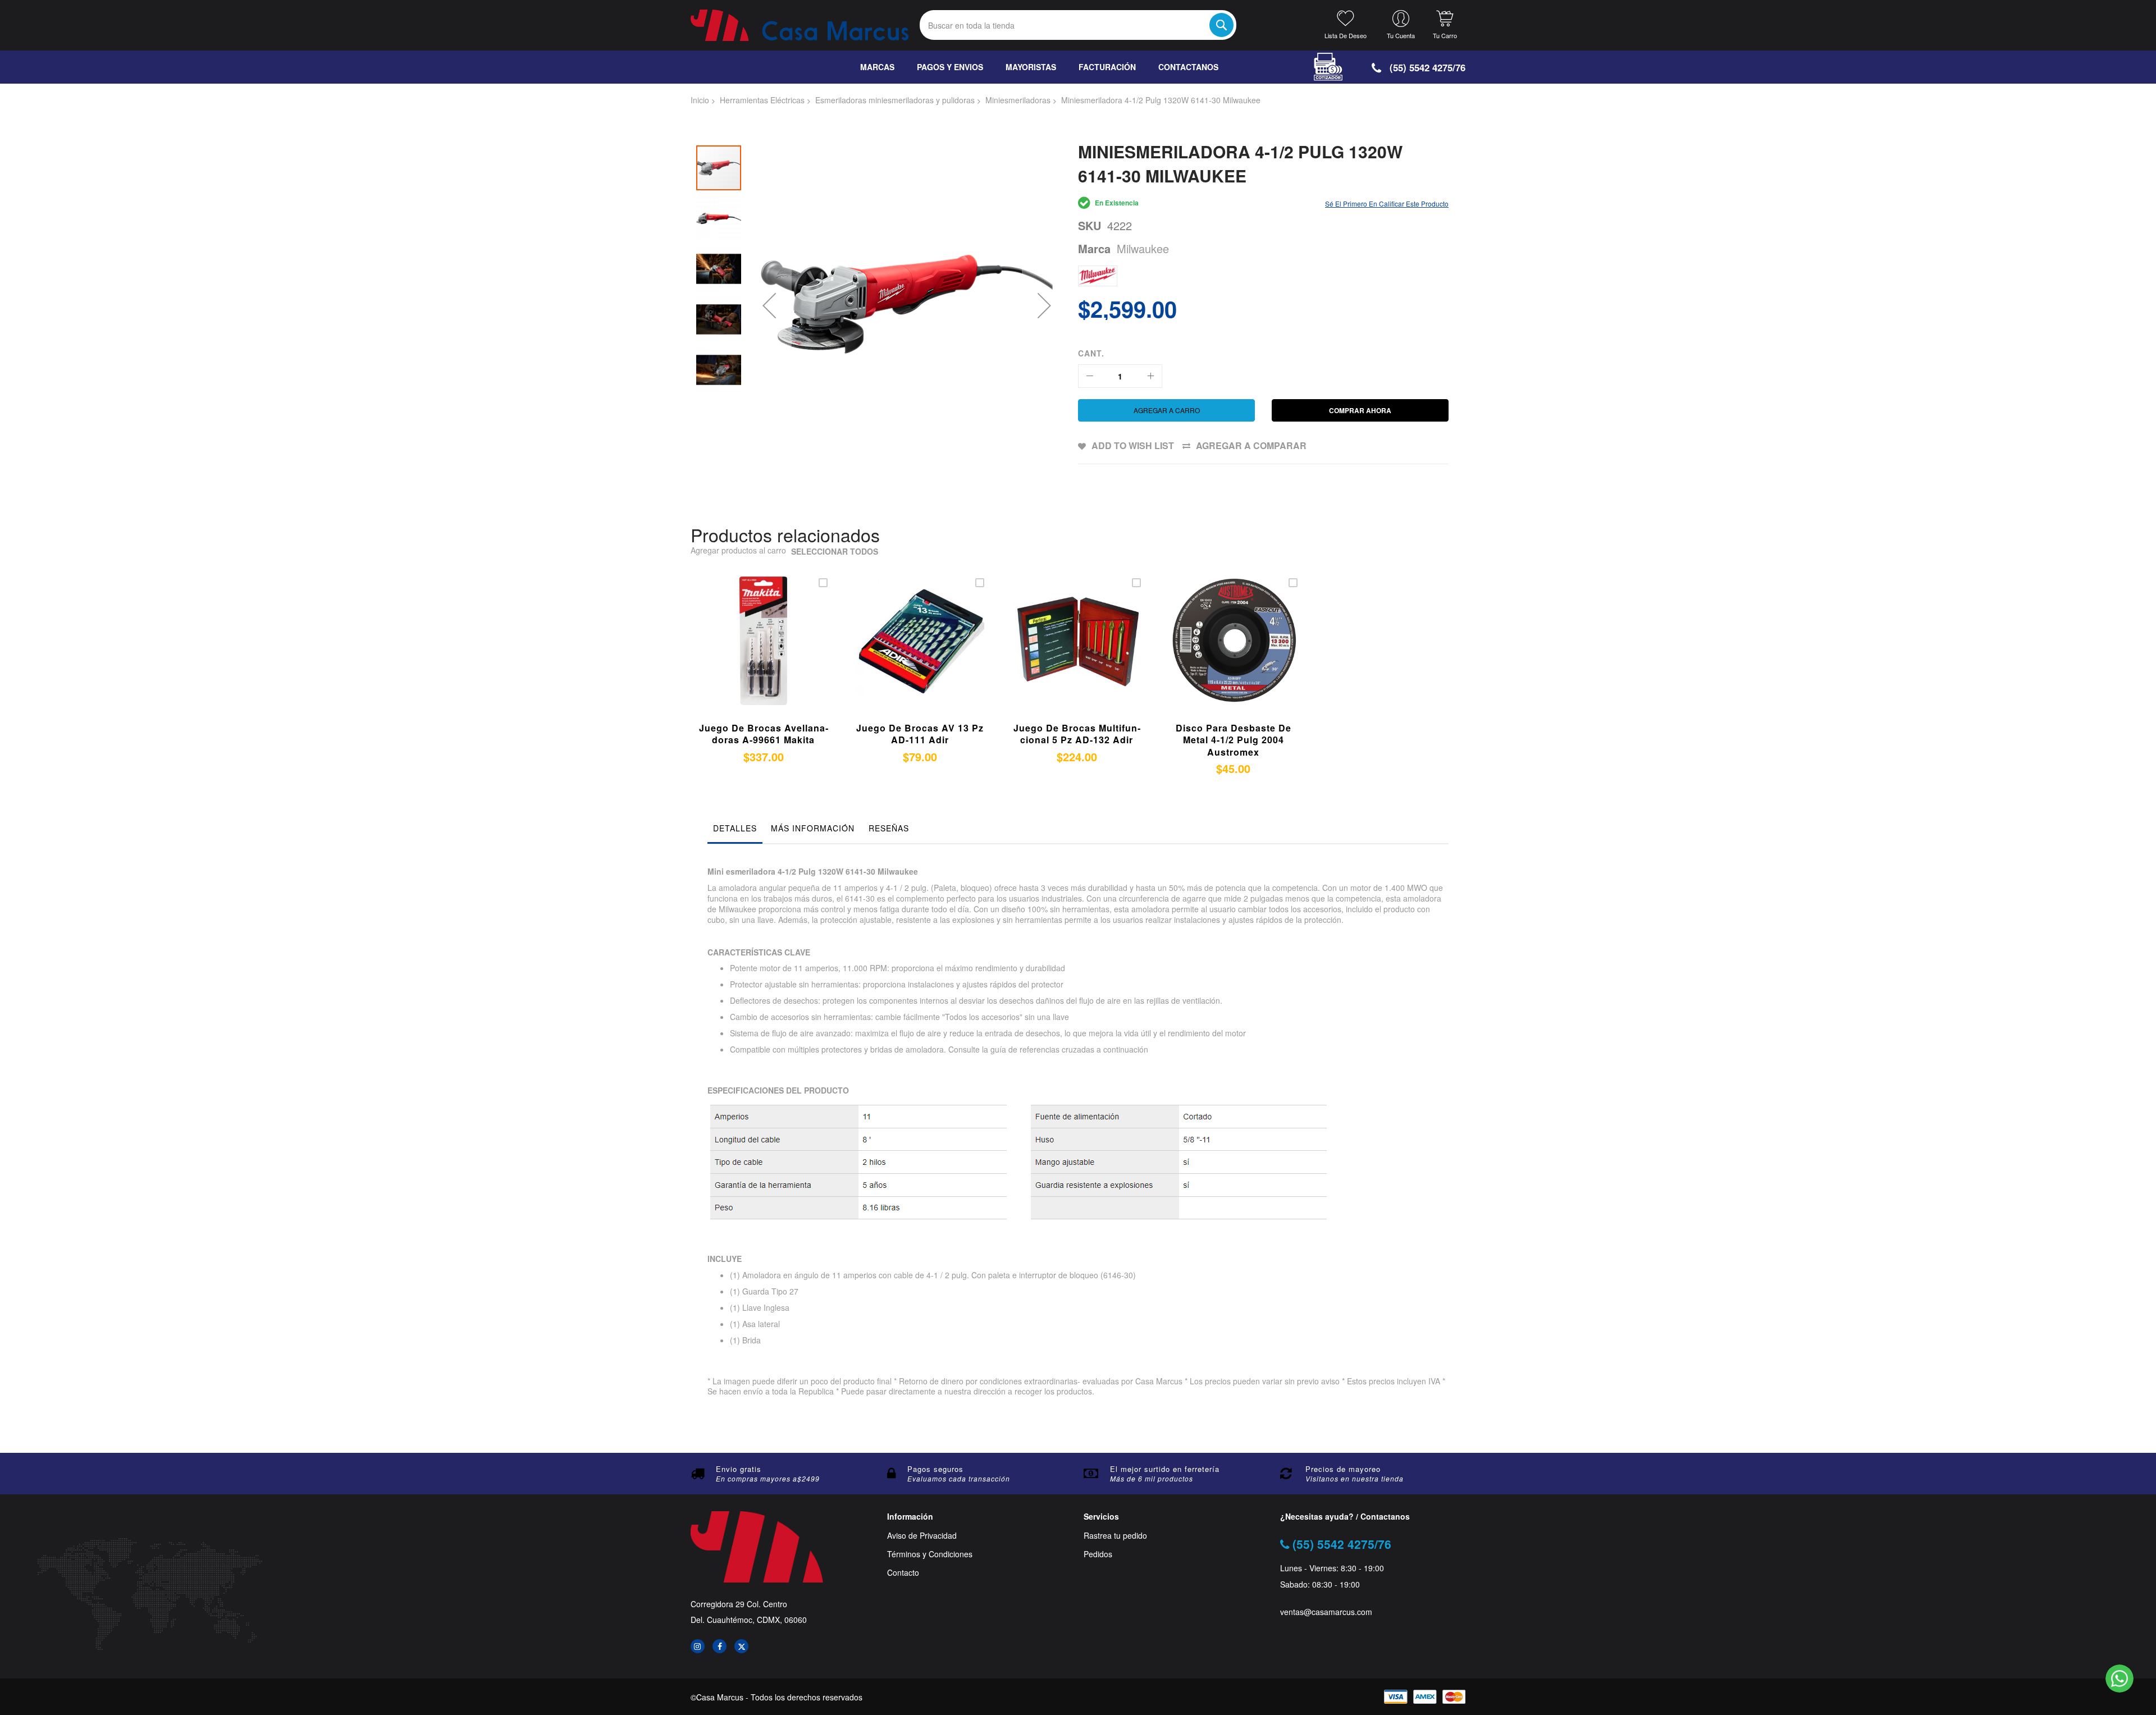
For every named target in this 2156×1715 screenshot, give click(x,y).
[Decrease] (1090, 376)
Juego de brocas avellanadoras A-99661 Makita (764, 734)
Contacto (903, 1573)
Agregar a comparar (1251, 445)
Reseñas (889, 828)
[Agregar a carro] (748, 654)
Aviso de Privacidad (922, 1536)
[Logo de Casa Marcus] (800, 25)
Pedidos (1098, 1554)
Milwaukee (1143, 248)
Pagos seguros (935, 1469)
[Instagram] (698, 1646)
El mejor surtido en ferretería (1165, 1469)
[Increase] (1150, 376)
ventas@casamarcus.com (1326, 1612)
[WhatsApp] (2120, 1679)
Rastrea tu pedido (1115, 1536)
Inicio (700, 100)
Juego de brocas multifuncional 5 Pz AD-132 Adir (1077, 734)
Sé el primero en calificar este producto (1387, 203)
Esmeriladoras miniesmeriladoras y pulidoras (895, 100)
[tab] (735, 831)
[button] (769, 305)
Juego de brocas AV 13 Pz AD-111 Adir (920, 734)
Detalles (735, 828)
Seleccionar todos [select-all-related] (835, 552)
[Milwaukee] (1098, 276)
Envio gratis (739, 1469)
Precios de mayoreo (1343, 1469)
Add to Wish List (1133, 445)
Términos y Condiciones (930, 1554)
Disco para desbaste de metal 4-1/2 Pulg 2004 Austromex (1234, 740)
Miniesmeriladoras (1018, 100)
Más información (813, 828)
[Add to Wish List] (774, 654)
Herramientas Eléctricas (762, 100)
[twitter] (741, 1646)
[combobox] (1078, 25)
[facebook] (720, 1646)
